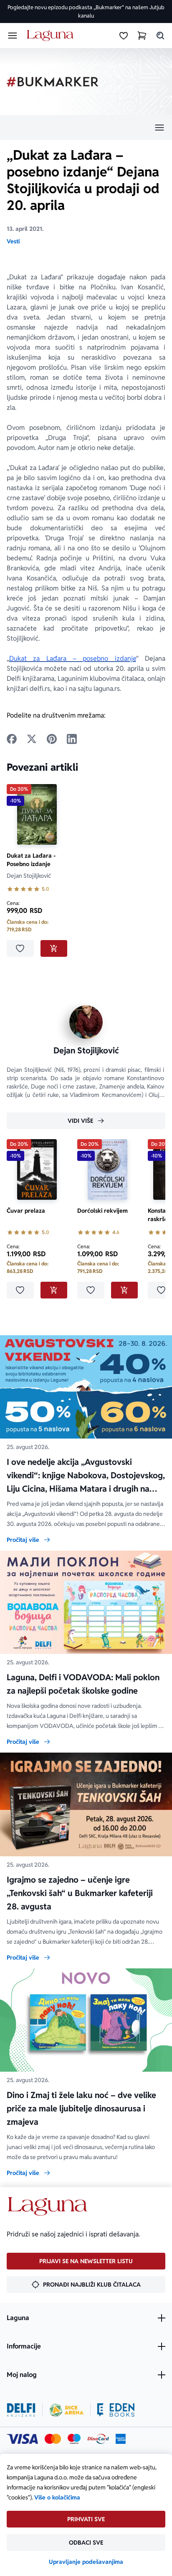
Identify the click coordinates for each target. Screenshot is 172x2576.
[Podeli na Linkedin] (72, 739)
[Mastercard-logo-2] (53, 2439)
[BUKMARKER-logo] (53, 82)
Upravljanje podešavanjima (86, 2562)
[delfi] (21, 2410)
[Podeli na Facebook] (12, 739)
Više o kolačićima (57, 2497)
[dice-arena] (66, 2410)
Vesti (13, 241)
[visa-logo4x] (22, 2439)
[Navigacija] (86, 128)
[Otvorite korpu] (142, 36)
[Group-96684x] (116, 2410)
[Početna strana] (52, 36)
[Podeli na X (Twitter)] (32, 739)
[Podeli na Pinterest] (52, 739)
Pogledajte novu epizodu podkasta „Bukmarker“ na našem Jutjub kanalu (86, 11)
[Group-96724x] (98, 2439)
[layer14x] (121, 2439)
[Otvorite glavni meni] (13, 36)
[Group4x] (74, 2439)
